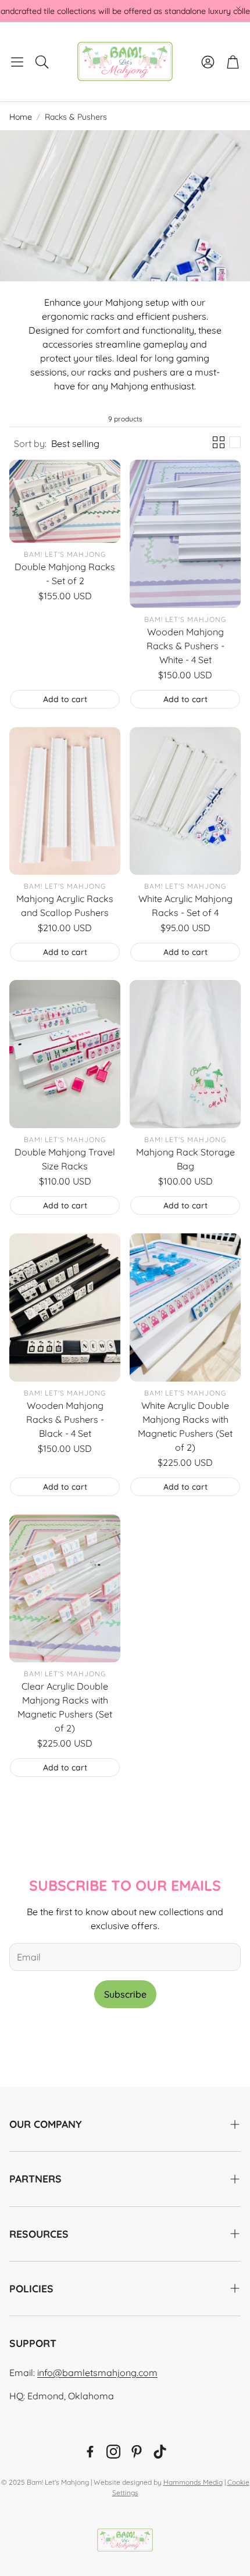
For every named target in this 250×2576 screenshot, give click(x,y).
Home (21, 117)
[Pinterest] (137, 2452)
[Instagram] (113, 2452)
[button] (17, 62)
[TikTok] (160, 2452)
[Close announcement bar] (238, 9)
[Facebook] (90, 2452)
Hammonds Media (193, 2482)
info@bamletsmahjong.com (97, 2373)
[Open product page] (65, 501)
